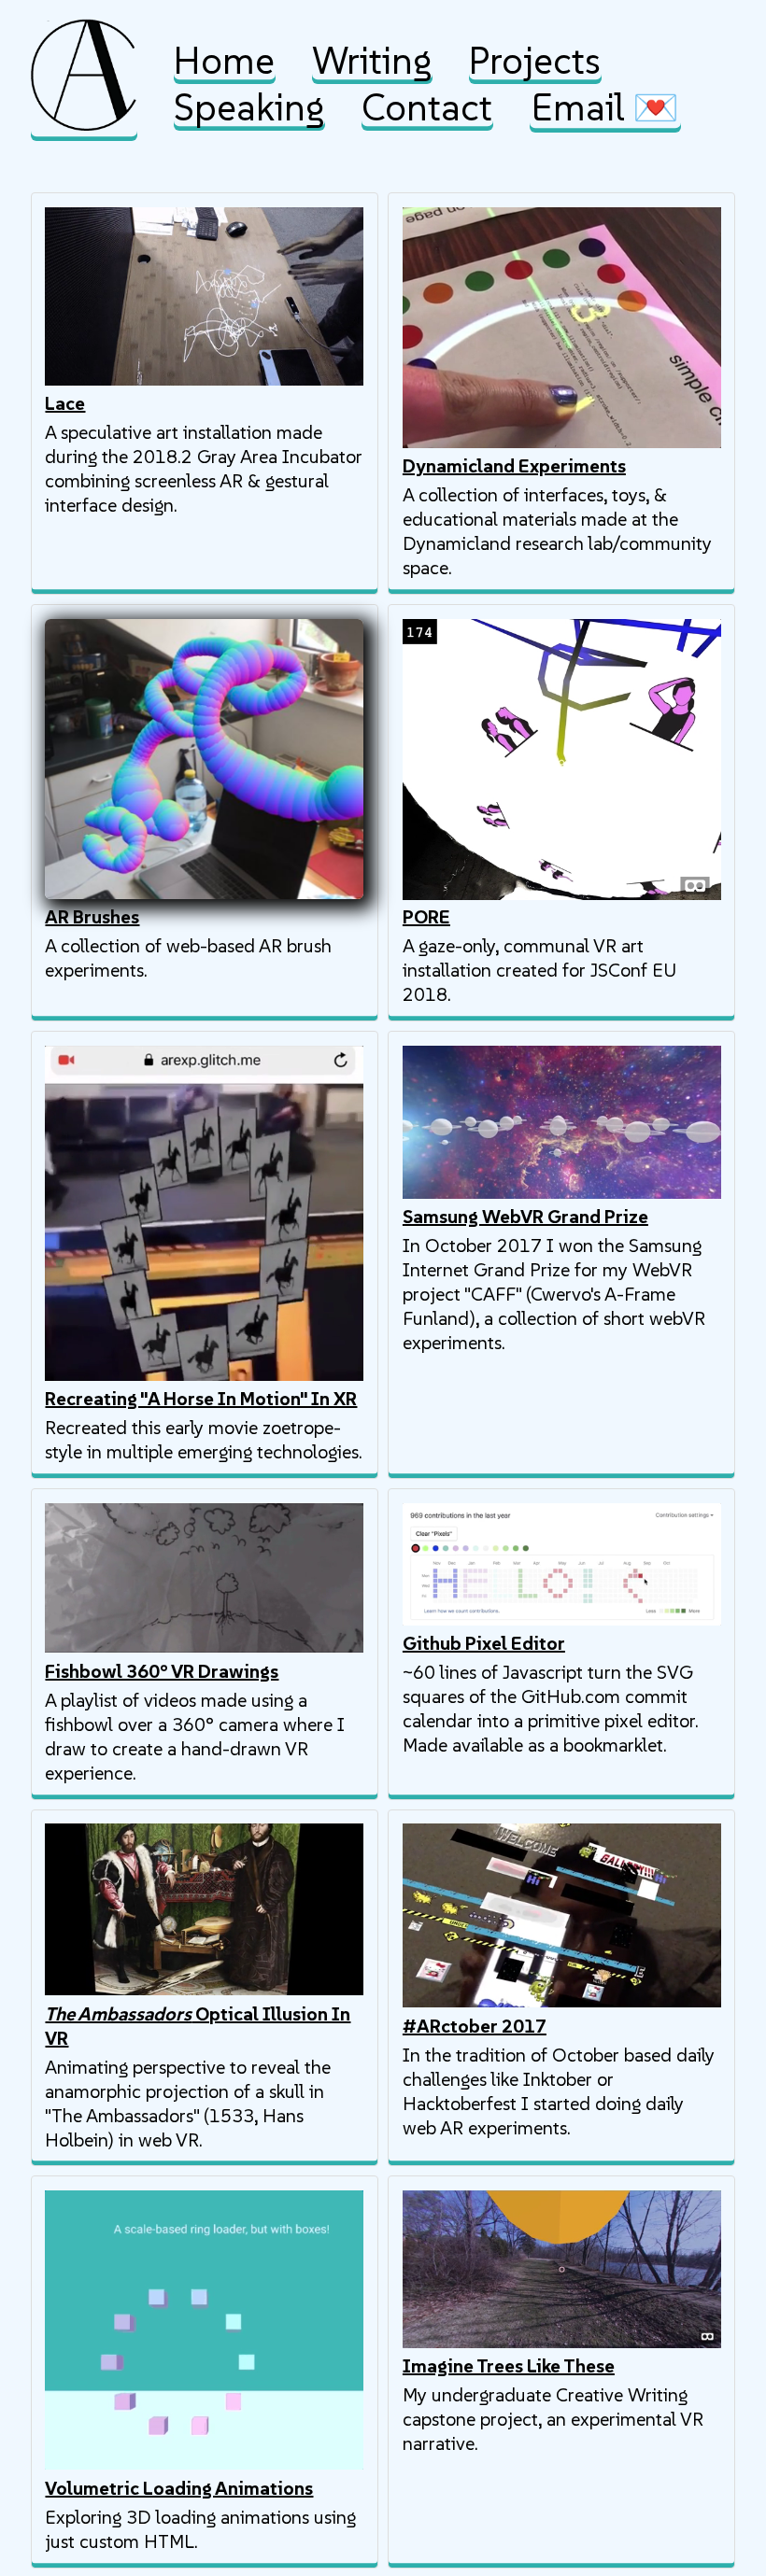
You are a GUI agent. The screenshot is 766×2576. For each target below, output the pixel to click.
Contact (427, 107)
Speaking (249, 107)
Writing (372, 61)
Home (224, 61)
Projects (535, 61)
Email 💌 (605, 107)
